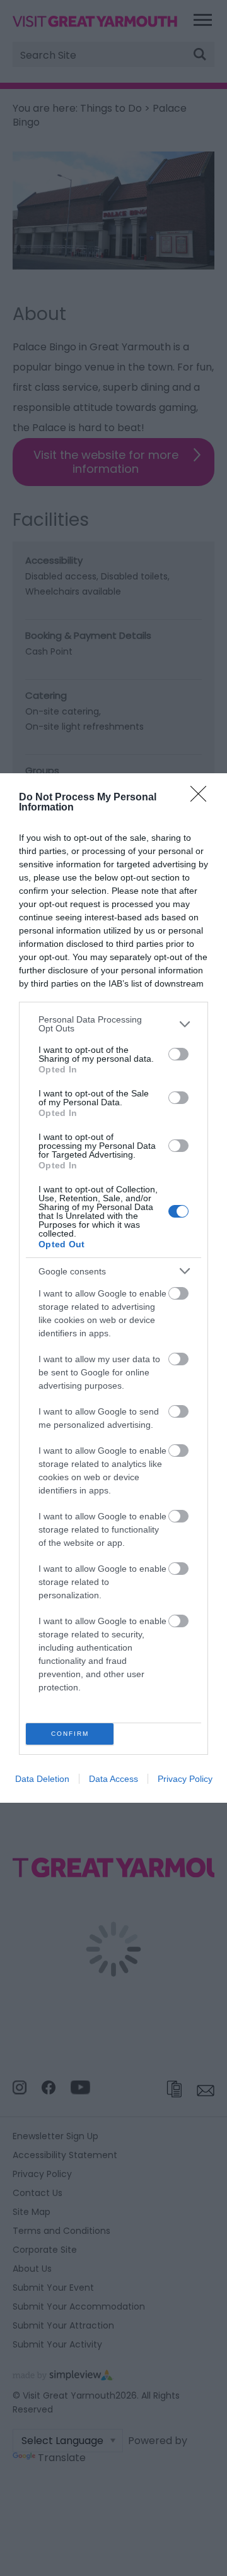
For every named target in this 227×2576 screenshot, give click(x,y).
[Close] (202, 798)
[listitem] (113, 1024)
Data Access (113, 1779)
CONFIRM (70, 1734)
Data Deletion (42, 1779)
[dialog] (113, 1288)
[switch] (178, 1054)
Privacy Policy (185, 1779)
